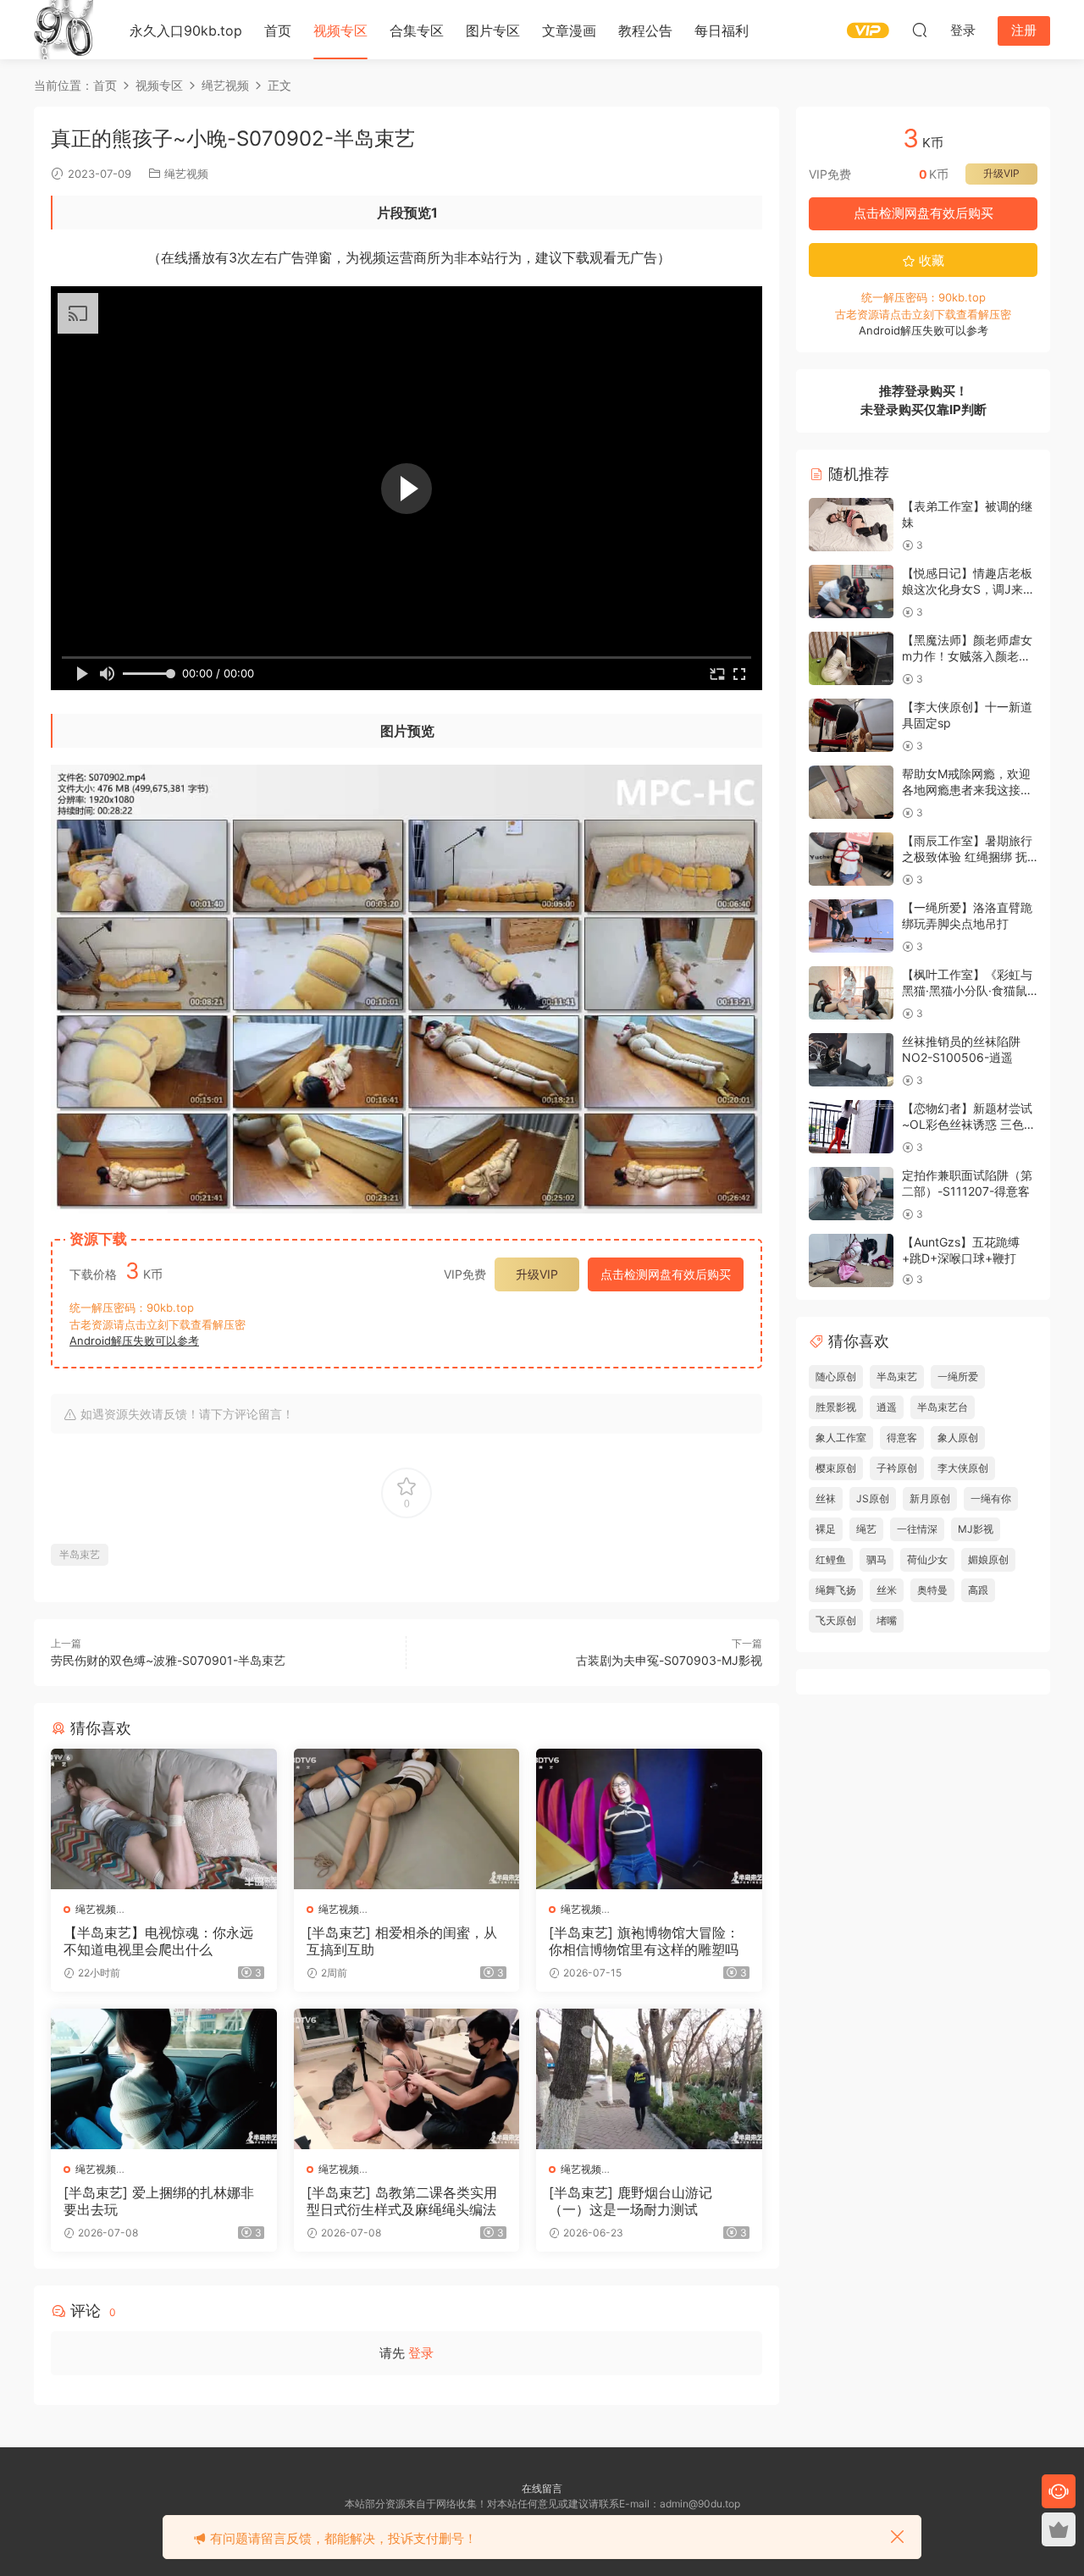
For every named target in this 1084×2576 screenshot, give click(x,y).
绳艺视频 (186, 174)
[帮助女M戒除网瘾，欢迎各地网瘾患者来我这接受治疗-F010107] (851, 792)
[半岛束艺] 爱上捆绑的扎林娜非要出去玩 (159, 2201)
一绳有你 (991, 1498)
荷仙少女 (927, 1559)
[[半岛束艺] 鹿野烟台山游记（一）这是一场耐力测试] (649, 2079)
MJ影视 (976, 1529)
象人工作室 (841, 1437)
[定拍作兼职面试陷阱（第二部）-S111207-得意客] (851, 1194)
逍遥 (887, 1407)
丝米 (887, 1590)
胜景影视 (836, 1407)
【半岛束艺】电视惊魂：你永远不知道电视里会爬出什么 (158, 1941)
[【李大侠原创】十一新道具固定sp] (851, 725)
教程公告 (645, 30)
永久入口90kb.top (186, 30)
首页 (278, 30)
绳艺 (866, 1529)
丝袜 (826, 1498)
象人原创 (958, 1437)
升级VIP (537, 1274)
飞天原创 (836, 1620)
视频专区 (340, 30)
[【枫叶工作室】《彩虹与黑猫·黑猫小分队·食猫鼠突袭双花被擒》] (851, 993)
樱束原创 (836, 1468)
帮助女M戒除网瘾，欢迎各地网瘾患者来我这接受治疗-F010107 (967, 790)
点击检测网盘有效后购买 (666, 1274)
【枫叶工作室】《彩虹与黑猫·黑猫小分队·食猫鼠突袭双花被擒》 (967, 991)
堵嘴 (887, 1620)
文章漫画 (569, 30)
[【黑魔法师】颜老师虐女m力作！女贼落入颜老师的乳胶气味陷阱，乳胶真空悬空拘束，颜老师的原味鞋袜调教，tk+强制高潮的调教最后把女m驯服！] (851, 658)
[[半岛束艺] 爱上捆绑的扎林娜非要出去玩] (164, 2079)
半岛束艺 (80, 1554)
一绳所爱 (958, 1376)
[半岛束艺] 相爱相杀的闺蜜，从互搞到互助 (402, 1941)
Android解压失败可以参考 (134, 1341)
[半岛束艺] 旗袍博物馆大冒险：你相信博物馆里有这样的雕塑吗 (644, 1941)
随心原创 (836, 1376)
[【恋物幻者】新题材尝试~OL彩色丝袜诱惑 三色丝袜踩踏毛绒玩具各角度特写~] (851, 1127)
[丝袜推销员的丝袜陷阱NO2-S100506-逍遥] (851, 1060)
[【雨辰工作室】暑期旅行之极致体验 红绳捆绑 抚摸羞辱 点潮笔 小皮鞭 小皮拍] (851, 859)
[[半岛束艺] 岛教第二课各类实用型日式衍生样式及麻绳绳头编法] (407, 2079)
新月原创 (930, 1498)
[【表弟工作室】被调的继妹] (851, 525)
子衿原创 (897, 1468)
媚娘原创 (988, 1559)
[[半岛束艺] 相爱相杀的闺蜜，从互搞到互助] (407, 1819)
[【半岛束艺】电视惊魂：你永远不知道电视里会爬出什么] (164, 1819)
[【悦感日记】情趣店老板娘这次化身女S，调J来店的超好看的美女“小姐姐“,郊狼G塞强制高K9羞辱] (851, 591)
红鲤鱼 (831, 1559)
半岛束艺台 (943, 1407)
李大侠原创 (963, 1468)
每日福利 (722, 30)
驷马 (877, 1559)
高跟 (978, 1590)
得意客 (902, 1437)
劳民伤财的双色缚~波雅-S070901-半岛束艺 (168, 1660)
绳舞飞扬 (836, 1590)
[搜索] (920, 30)
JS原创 (873, 1498)
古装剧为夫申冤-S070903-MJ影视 (669, 1660)
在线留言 (542, 2488)
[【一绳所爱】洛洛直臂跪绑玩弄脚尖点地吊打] (851, 926)
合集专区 (417, 30)
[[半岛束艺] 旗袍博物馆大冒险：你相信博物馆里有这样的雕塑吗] (649, 1819)
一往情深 (917, 1529)
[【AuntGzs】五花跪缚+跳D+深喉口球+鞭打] (851, 1260)
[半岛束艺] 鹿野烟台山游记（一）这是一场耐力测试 (630, 2201)
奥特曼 (932, 1590)
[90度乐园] (64, 30)
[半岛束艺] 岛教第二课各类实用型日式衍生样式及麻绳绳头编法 (402, 2201)
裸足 (826, 1529)
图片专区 (493, 30)
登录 (421, 2353)
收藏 (930, 260)
